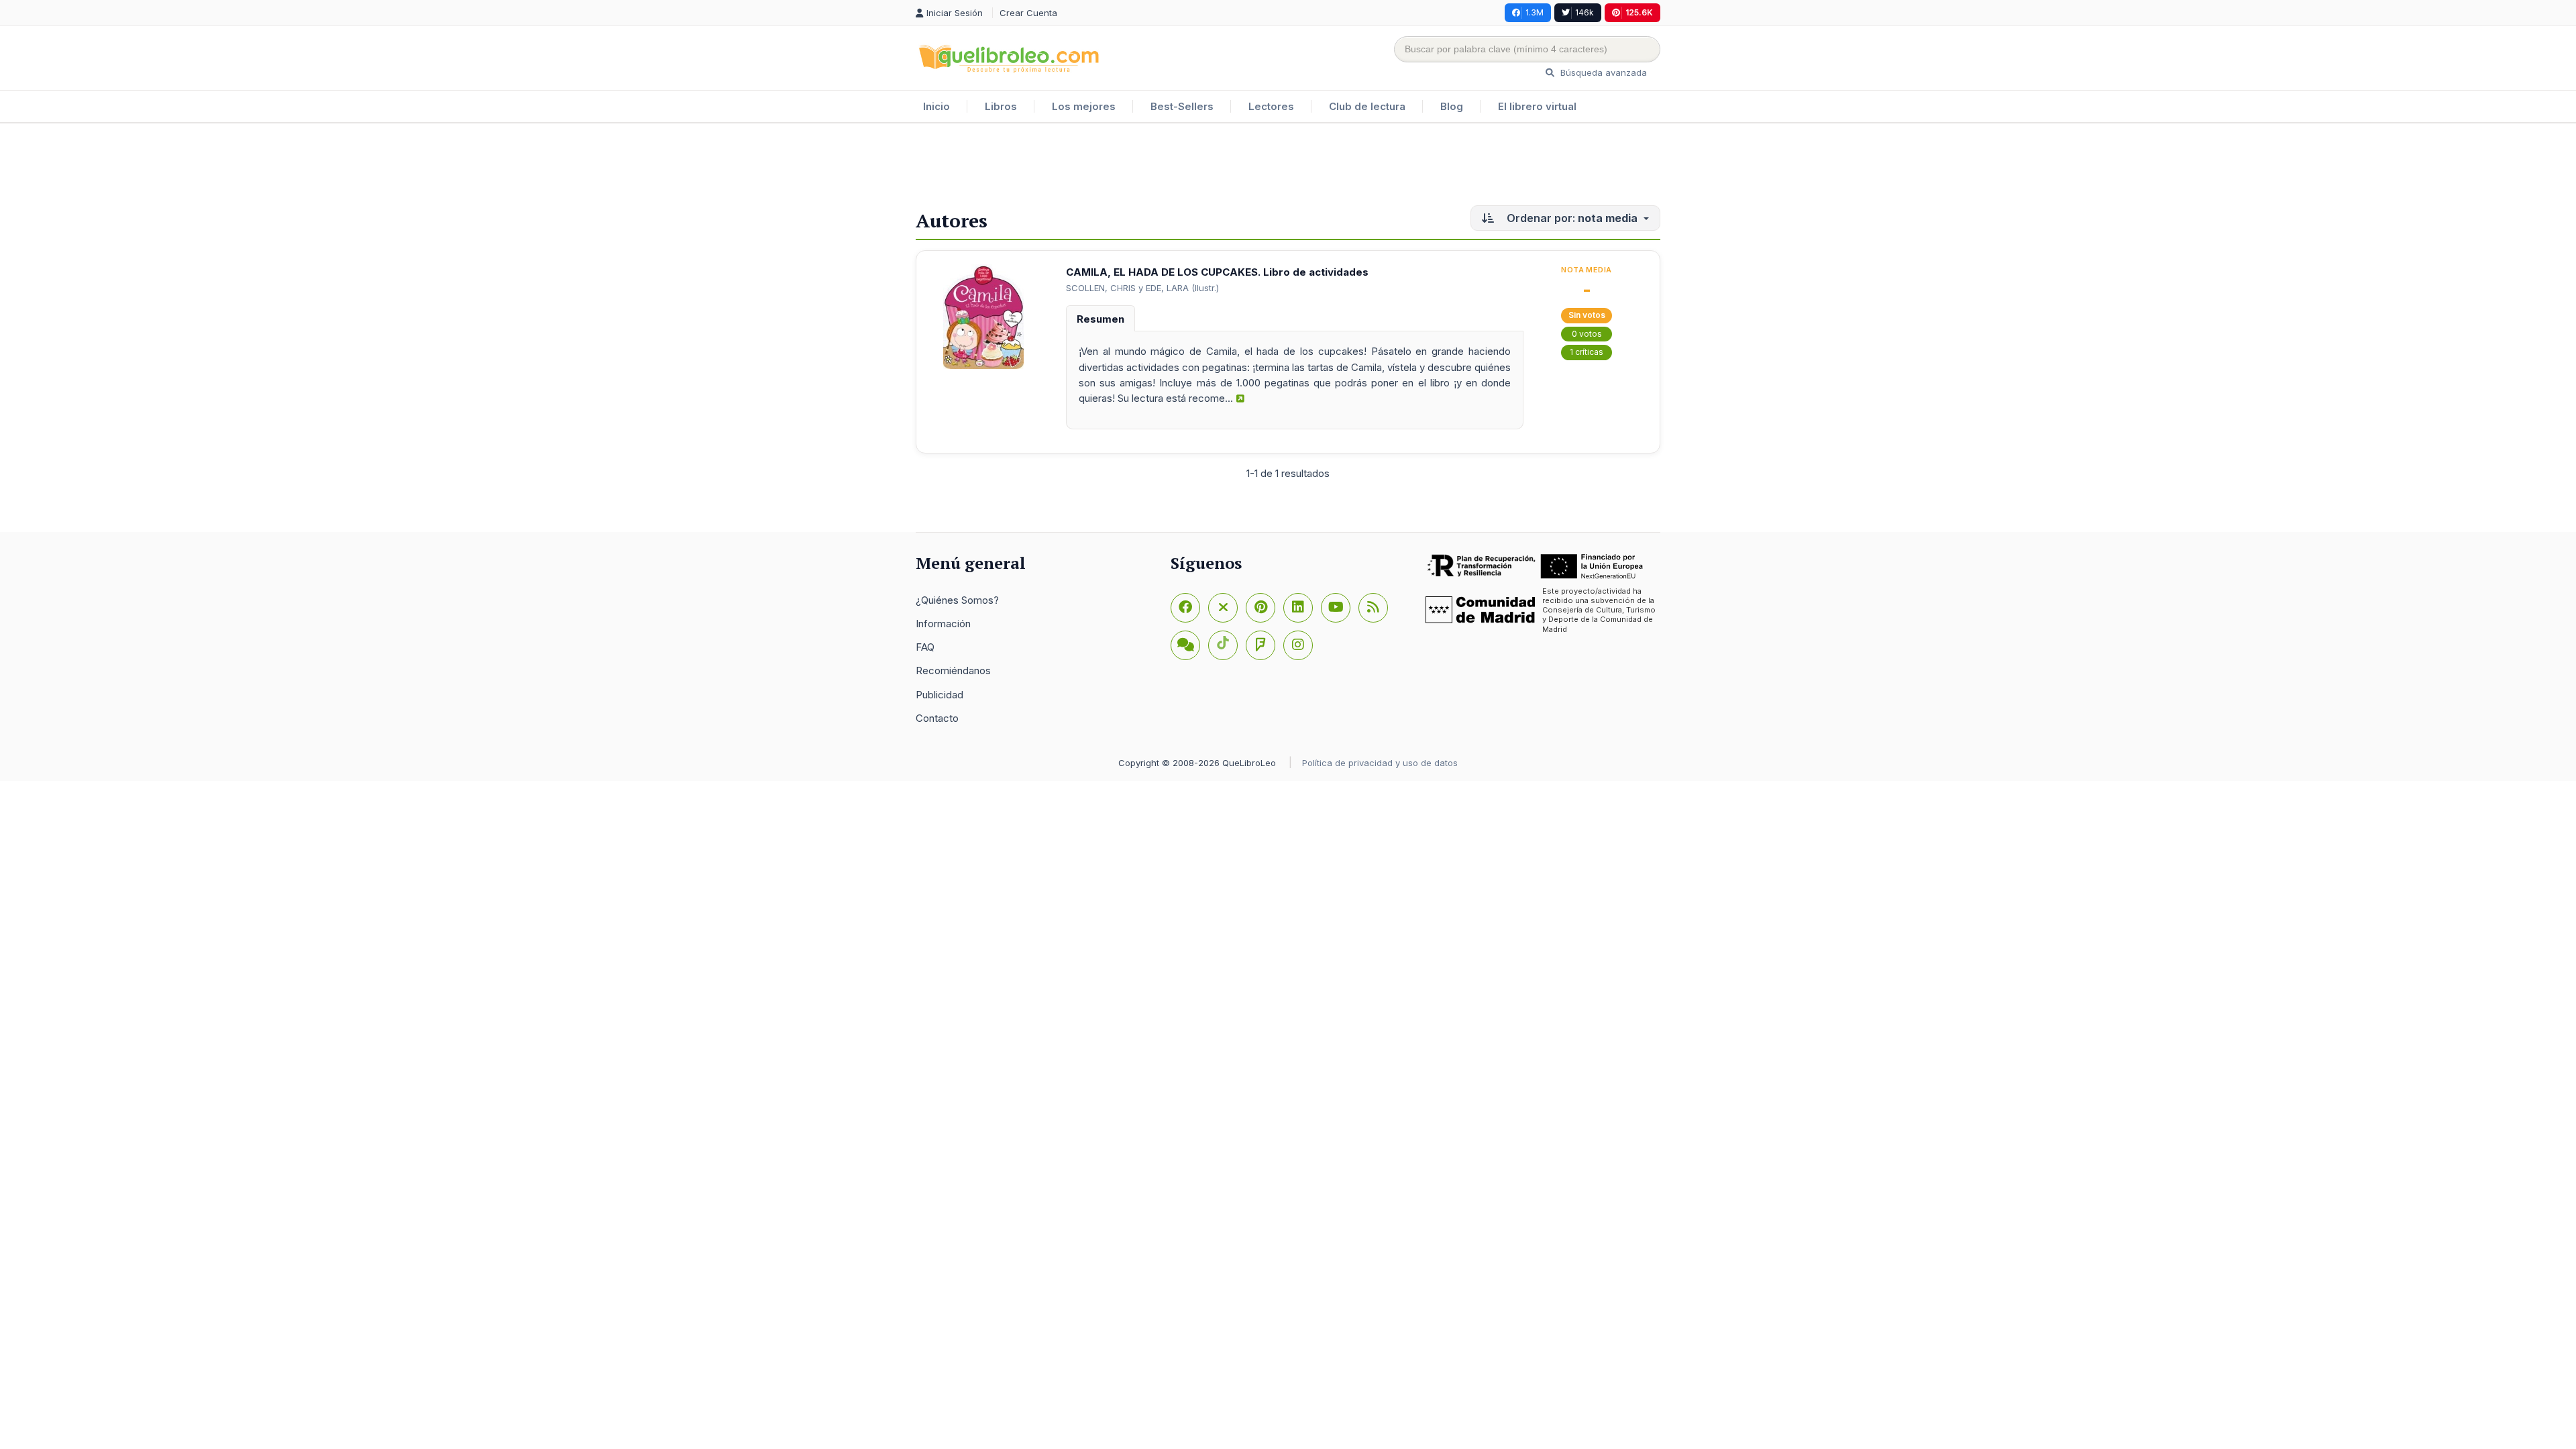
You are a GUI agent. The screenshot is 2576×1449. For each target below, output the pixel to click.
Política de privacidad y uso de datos (1380, 763)
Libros (1001, 106)
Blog (1452, 106)
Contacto (937, 718)
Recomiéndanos (953, 670)
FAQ (925, 647)
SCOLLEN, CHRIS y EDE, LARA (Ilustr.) (1142, 288)
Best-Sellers (1182, 106)
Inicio (936, 106)
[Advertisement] (1288, 167)
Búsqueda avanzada (1602, 72)
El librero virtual (1537, 106)
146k (1585, 12)
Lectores (1271, 106)
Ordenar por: (1571, 218)
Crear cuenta (1028, 13)
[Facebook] (1185, 608)
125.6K (1639, 12)
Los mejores (1084, 106)
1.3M (1535, 12)
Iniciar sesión (956, 13)
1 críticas (1587, 352)
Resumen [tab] (1101, 319)
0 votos (1587, 334)
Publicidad (940, 695)
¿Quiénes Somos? (957, 600)
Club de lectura (1367, 106)
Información (943, 624)
